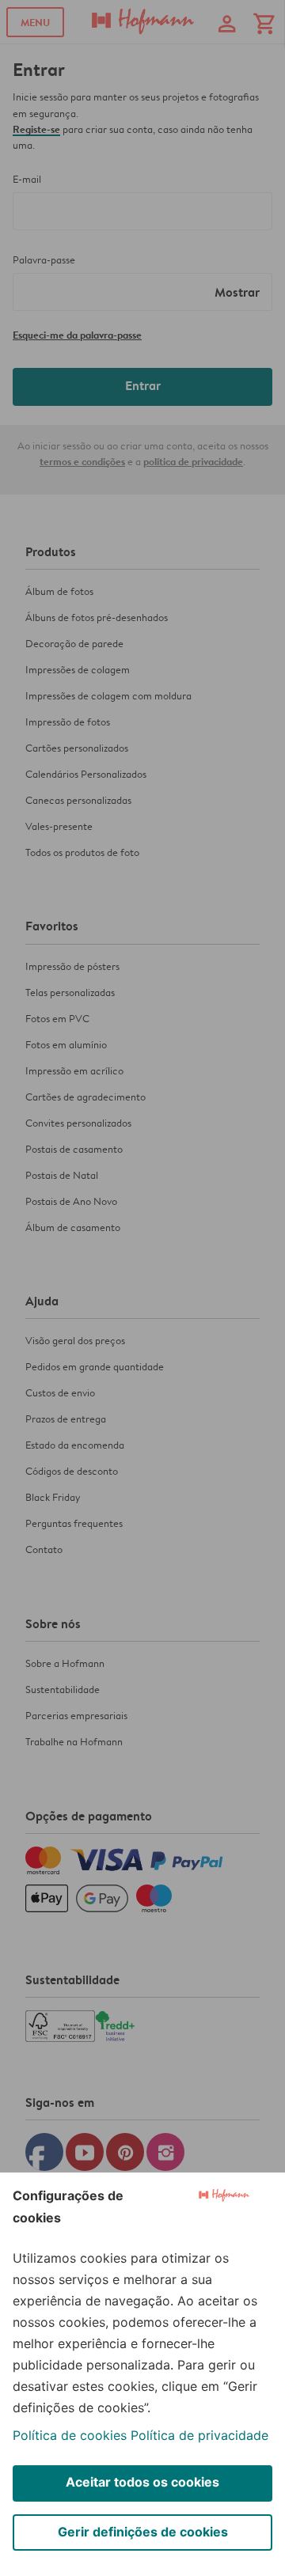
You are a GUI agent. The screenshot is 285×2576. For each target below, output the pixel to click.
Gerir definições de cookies (143, 2532)
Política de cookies (70, 2435)
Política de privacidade (199, 2435)
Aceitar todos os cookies (142, 2482)
